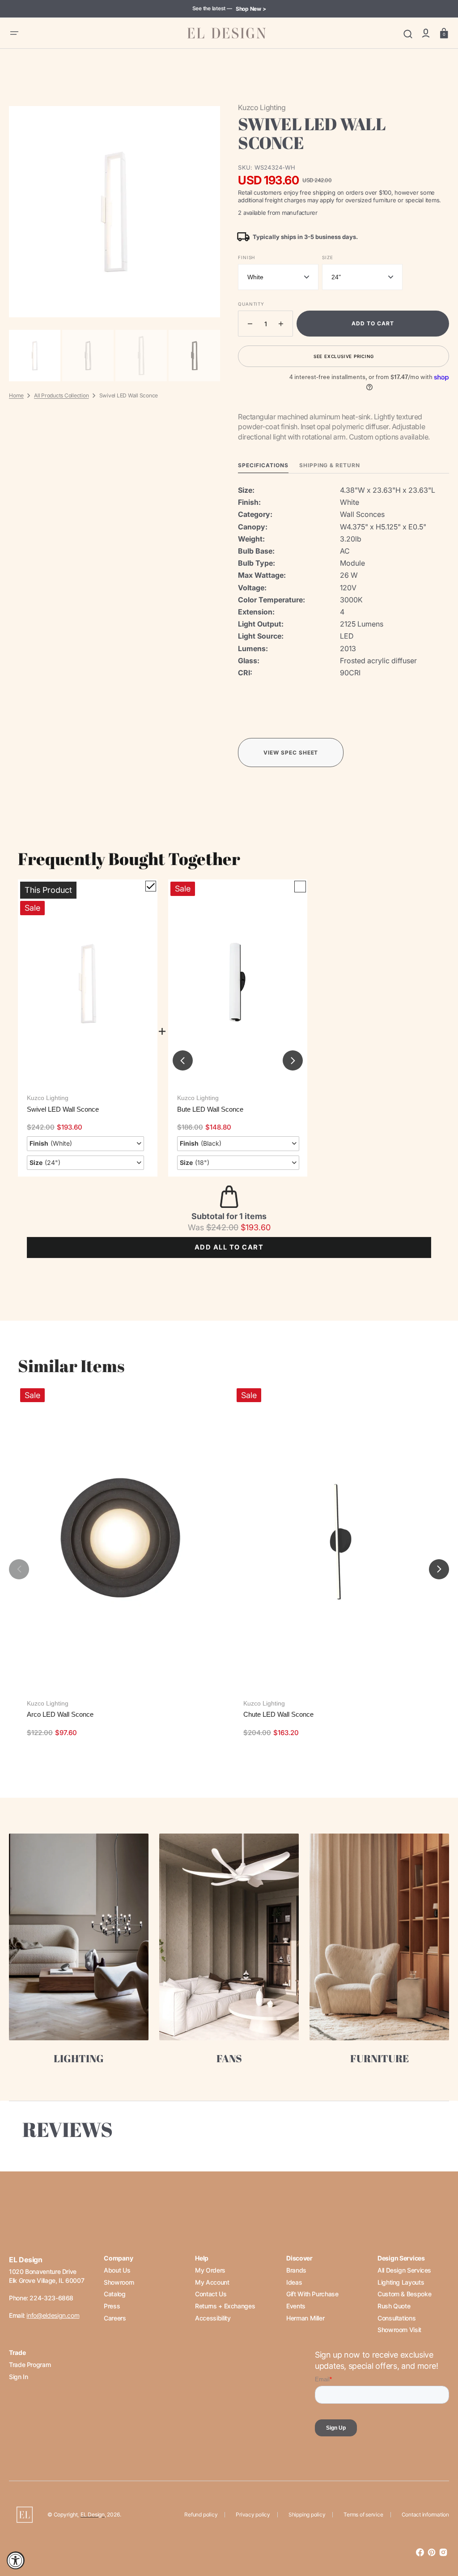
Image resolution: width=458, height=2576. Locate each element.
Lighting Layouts (401, 2282)
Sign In (18, 2377)
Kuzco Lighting (48, 1098)
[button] (14, 33)
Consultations (397, 2318)
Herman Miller (305, 2318)
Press (112, 2306)
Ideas (294, 2282)
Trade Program (30, 2365)
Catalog (114, 2294)
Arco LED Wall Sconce (60, 1714)
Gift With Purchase (312, 2294)
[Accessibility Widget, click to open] (16, 2560)
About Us (117, 2270)
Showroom (119, 2282)
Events (296, 2306)
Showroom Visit (399, 2330)
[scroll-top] (439, 2530)
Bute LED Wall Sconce (210, 1109)
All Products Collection (61, 395)
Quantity (251, 304)
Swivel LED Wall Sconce (63, 1109)
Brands (296, 2270)
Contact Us (211, 2294)
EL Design (93, 2514)
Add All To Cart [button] (229, 1247)
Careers (115, 2318)
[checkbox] (151, 886)
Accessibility (213, 2318)
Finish (246, 257)
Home (16, 395)
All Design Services (404, 2270)
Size (327, 257)
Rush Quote (394, 2306)
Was (213, 1227)
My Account (212, 2282)
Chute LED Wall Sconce (278, 1714)
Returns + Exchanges (225, 2306)
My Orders (210, 2270)
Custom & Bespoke (404, 2294)
